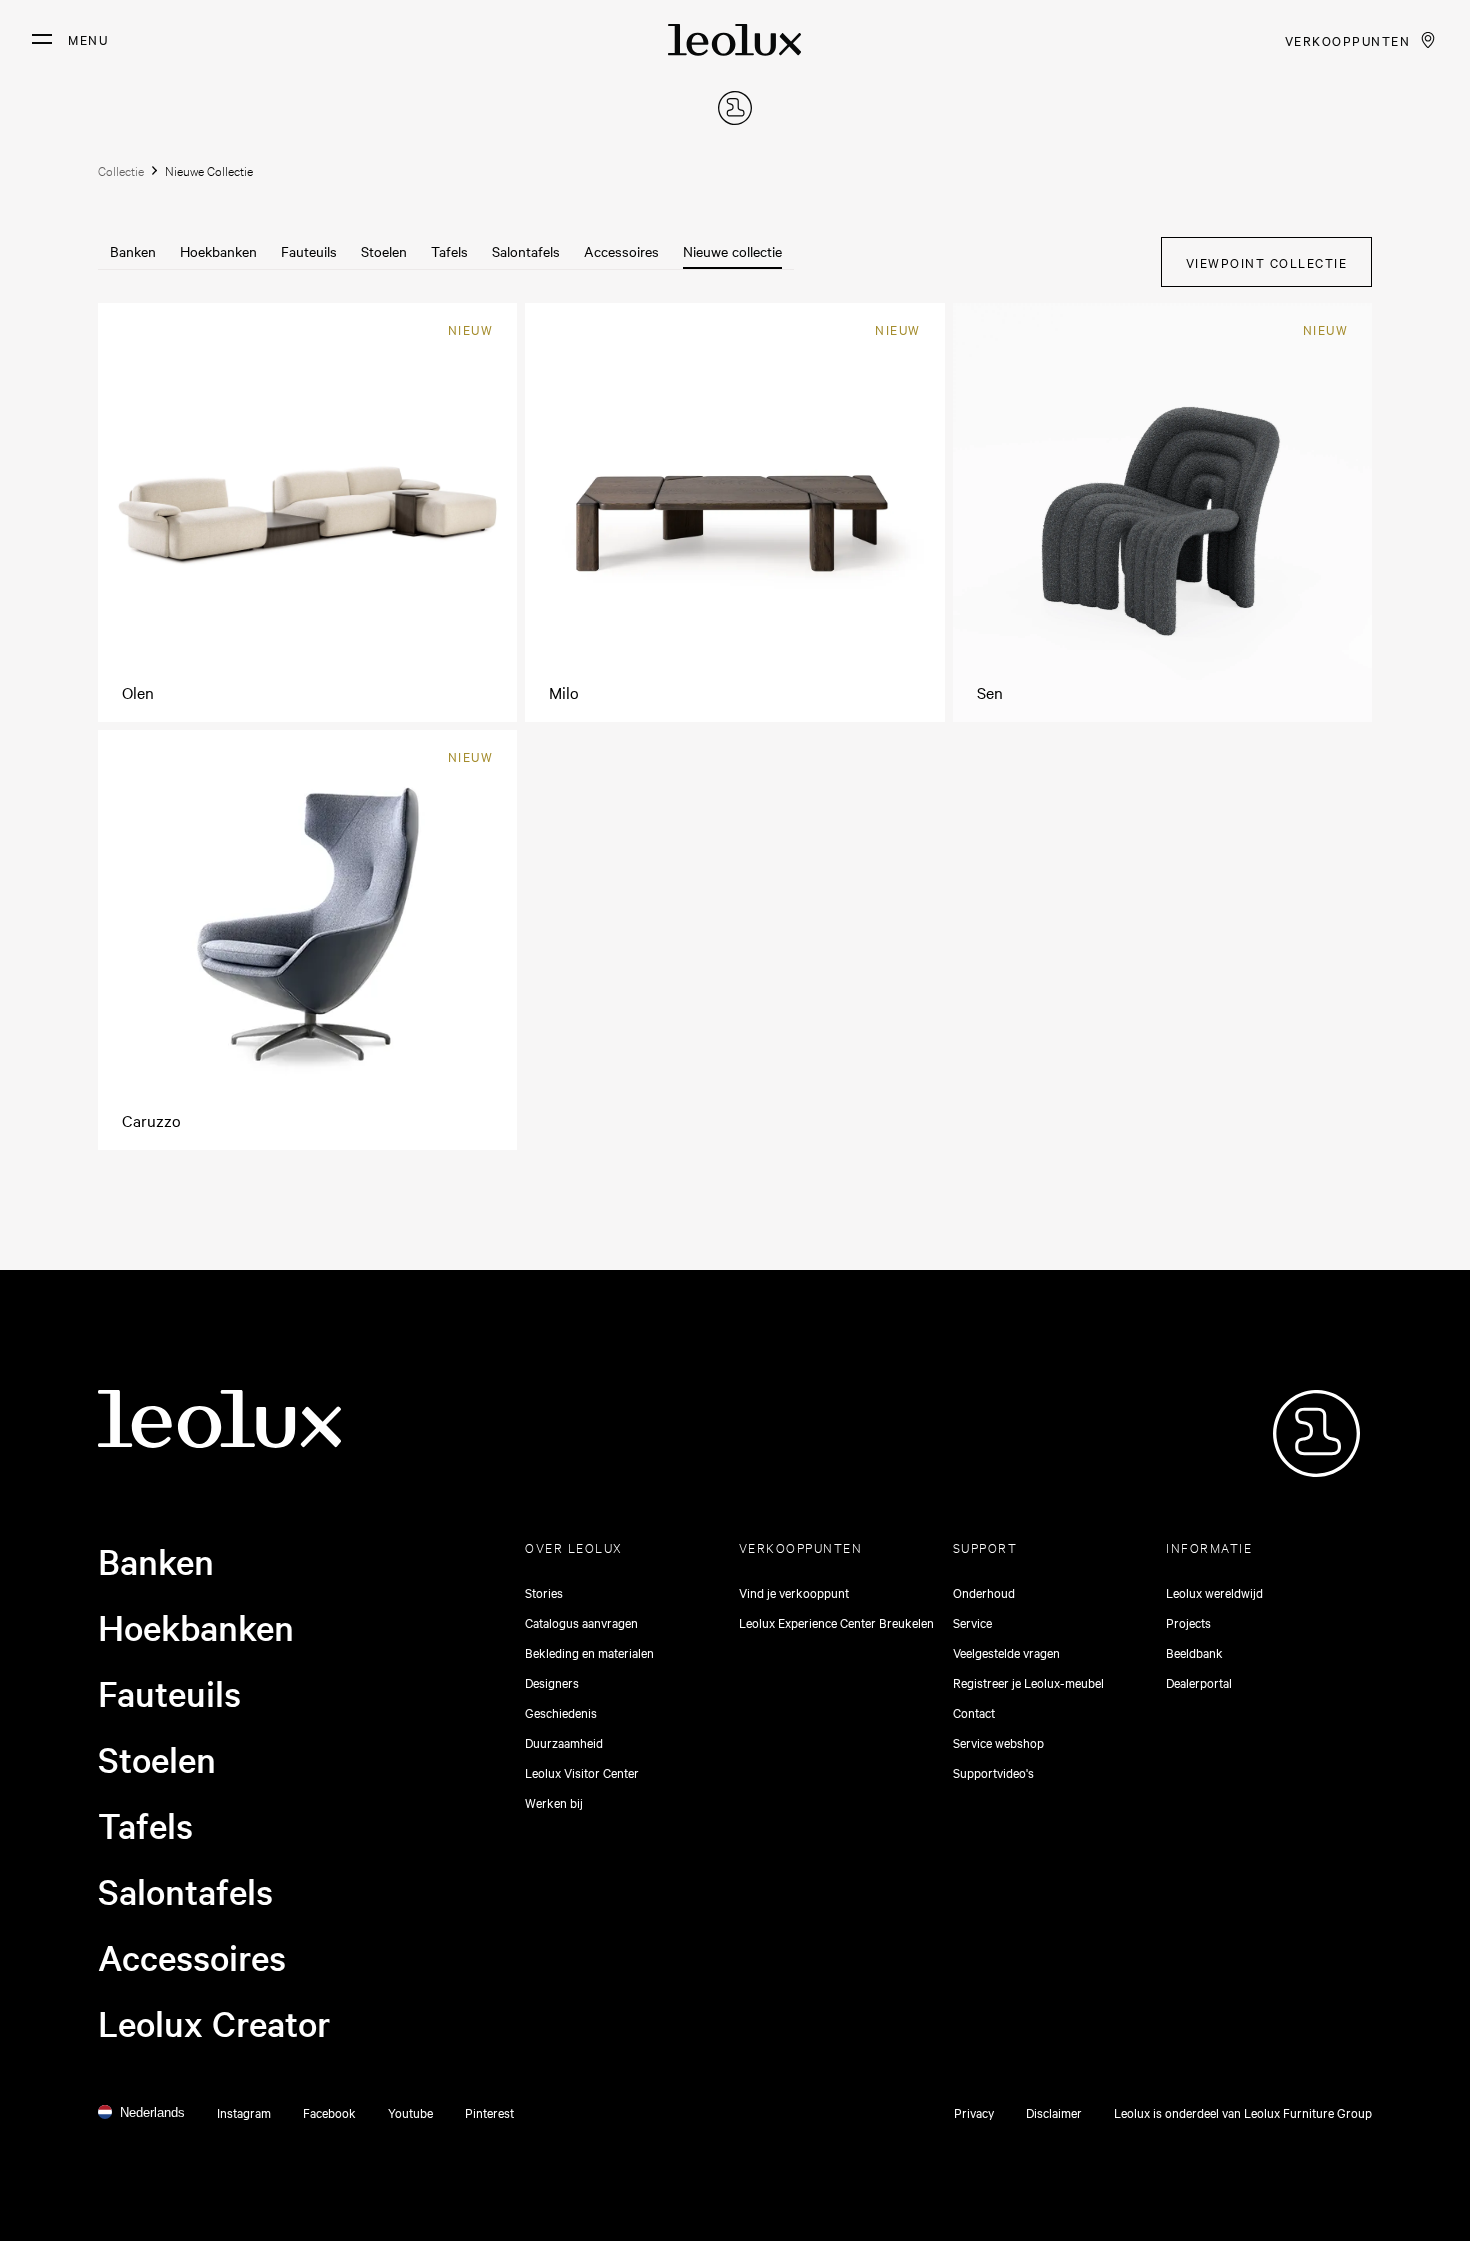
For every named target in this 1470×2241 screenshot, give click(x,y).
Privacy (974, 2112)
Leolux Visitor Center (582, 1772)
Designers (552, 1682)
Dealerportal (1199, 1682)
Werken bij (554, 1802)
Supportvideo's (993, 1772)
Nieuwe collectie (732, 251)
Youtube (410, 2112)
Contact (974, 1712)
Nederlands (152, 2112)
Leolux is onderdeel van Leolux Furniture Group (1243, 2112)
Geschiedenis (561, 1712)
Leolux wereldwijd (1214, 1592)
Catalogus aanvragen (581, 1622)
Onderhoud (984, 1592)
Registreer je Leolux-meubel (1028, 1682)
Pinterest (489, 2112)
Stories (544, 1592)
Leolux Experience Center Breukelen (836, 1622)
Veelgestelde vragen (1006, 1652)
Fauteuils (309, 251)
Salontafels (526, 251)
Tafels (449, 251)
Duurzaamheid (564, 1742)
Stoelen (384, 251)
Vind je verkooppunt (794, 1592)
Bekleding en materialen (589, 1652)
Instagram (244, 2112)
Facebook (329, 2112)
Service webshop (998, 1742)
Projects (1188, 1622)
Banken (133, 251)
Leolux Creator (214, 2023)
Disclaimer (1054, 2112)
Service (972, 1622)
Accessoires (621, 251)
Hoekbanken (218, 251)
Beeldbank (1194, 1652)
